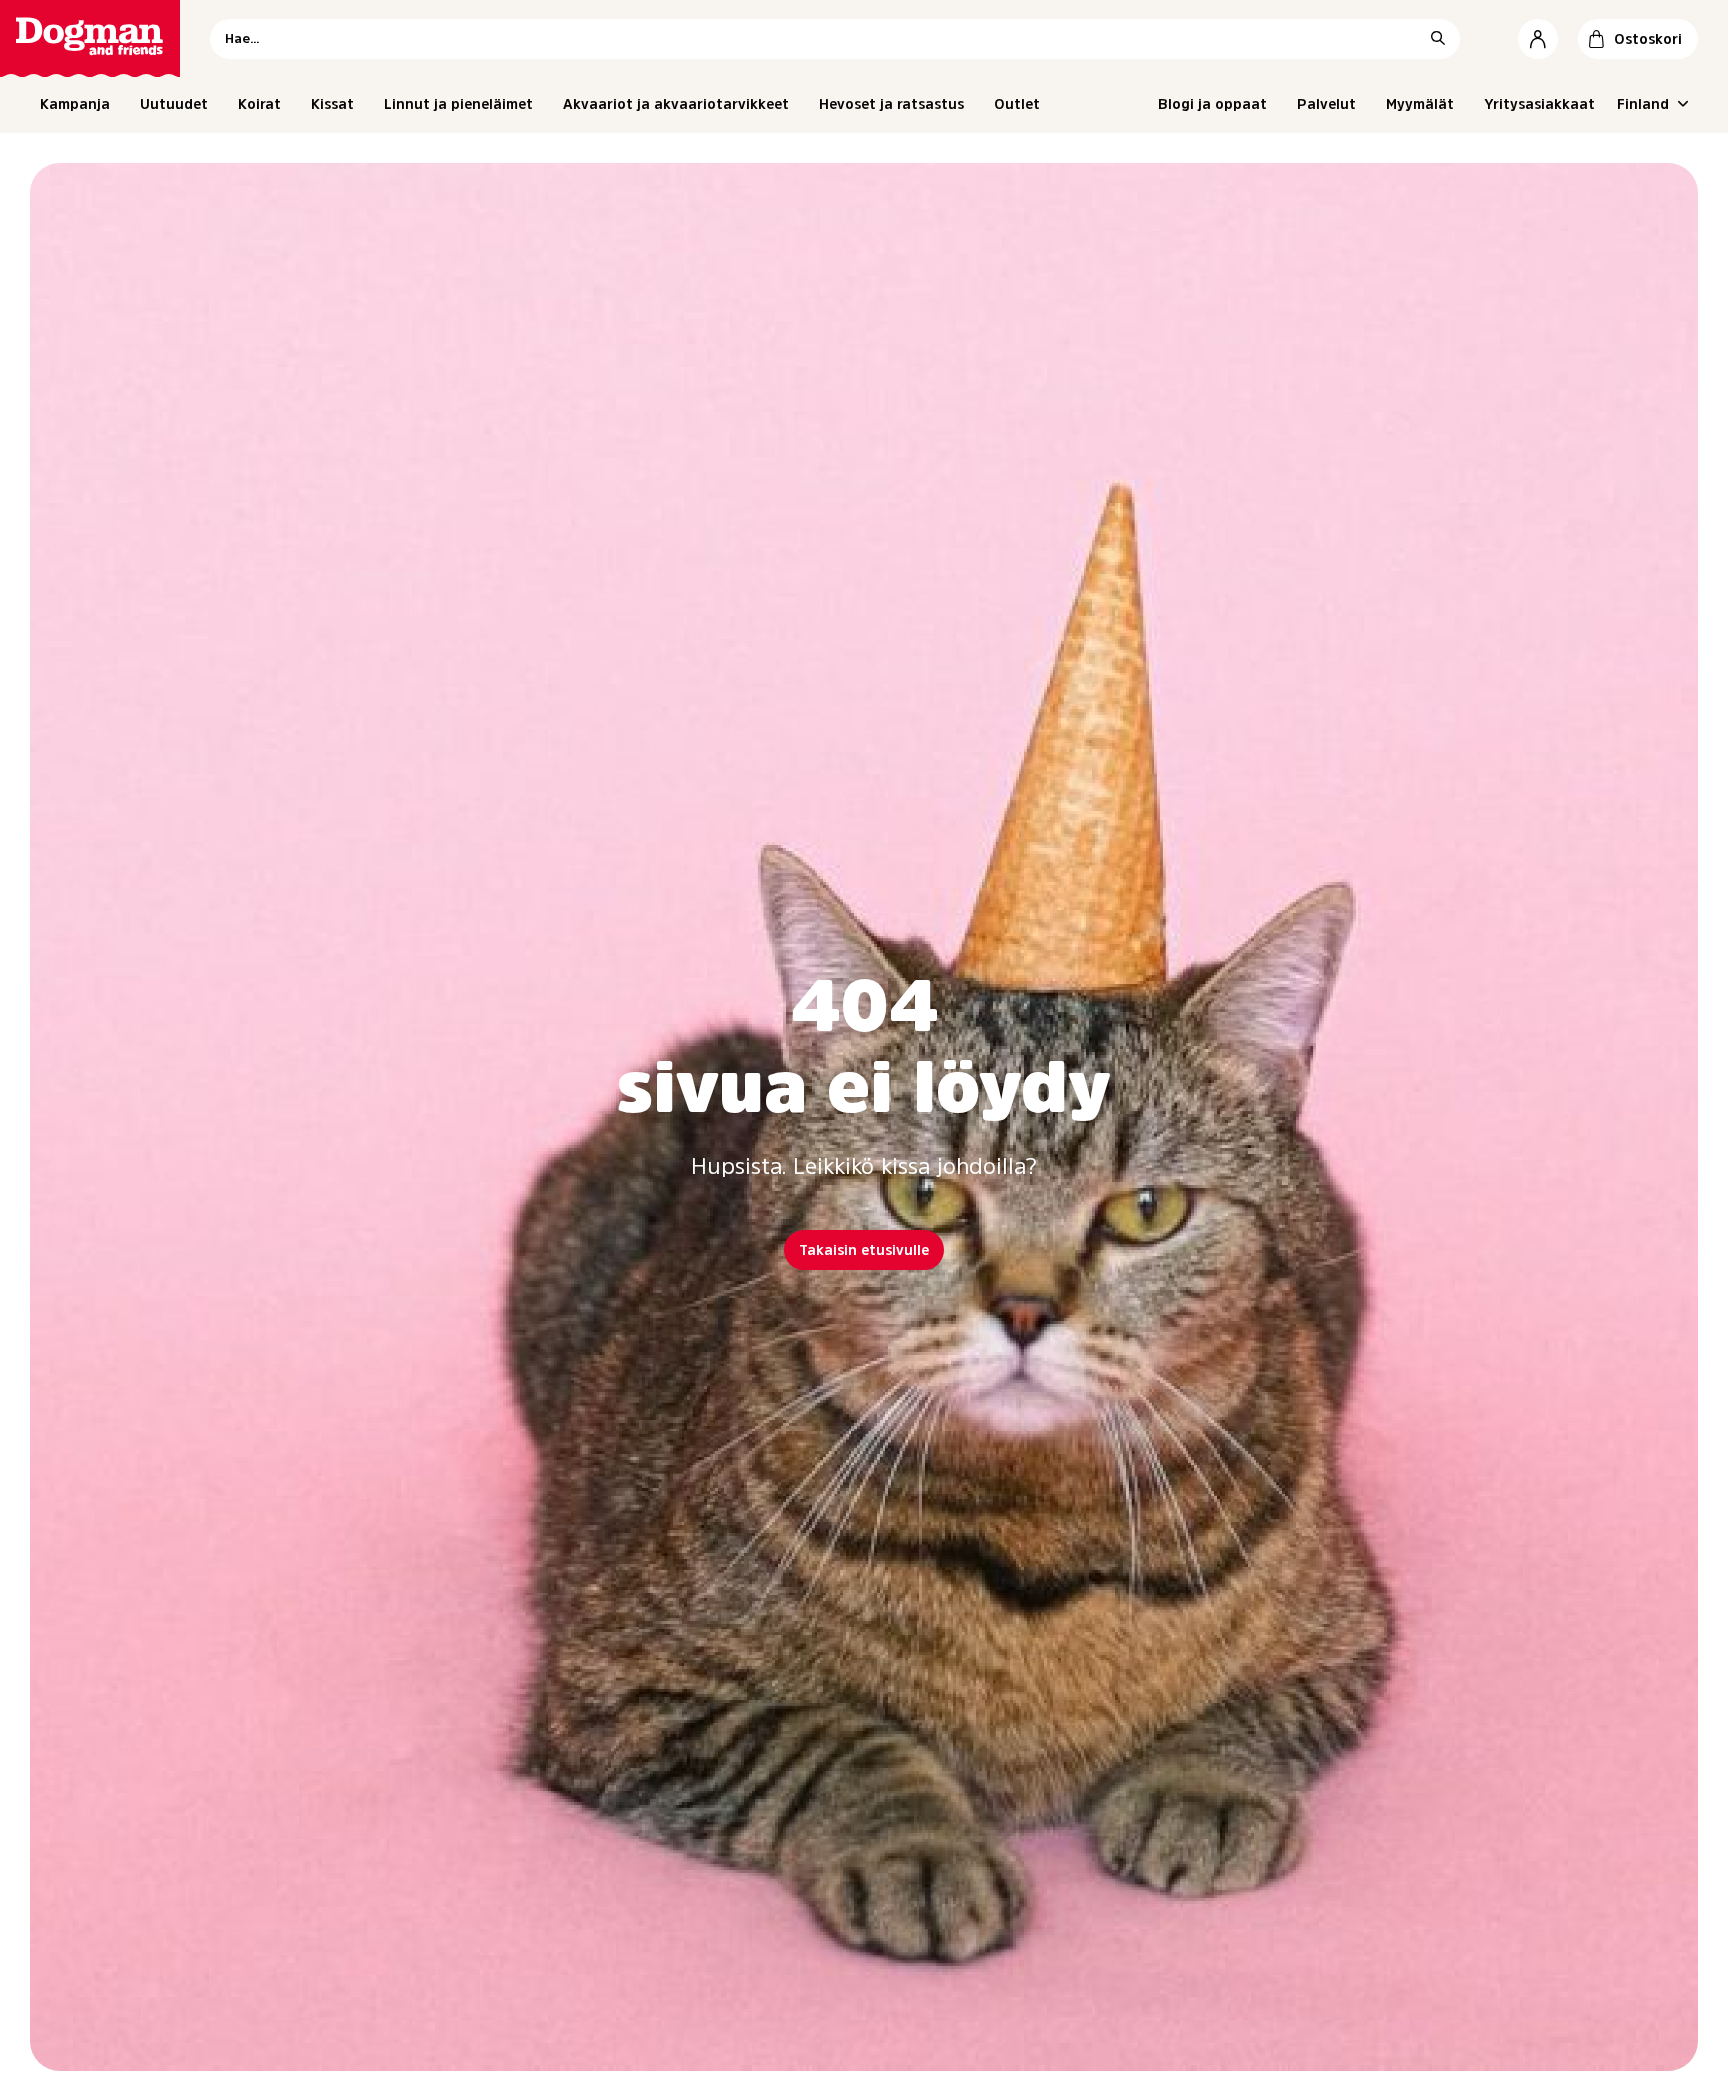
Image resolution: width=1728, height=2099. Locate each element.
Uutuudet (174, 104)
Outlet (1017, 104)
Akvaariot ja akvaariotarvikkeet (676, 104)
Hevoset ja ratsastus (891, 104)
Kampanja (75, 104)
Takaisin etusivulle (864, 1250)
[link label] (90, 38)
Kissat (332, 104)
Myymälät (1420, 104)
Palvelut (1326, 104)
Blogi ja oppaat (1212, 104)
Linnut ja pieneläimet (458, 104)
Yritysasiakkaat (1539, 104)
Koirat (259, 104)
